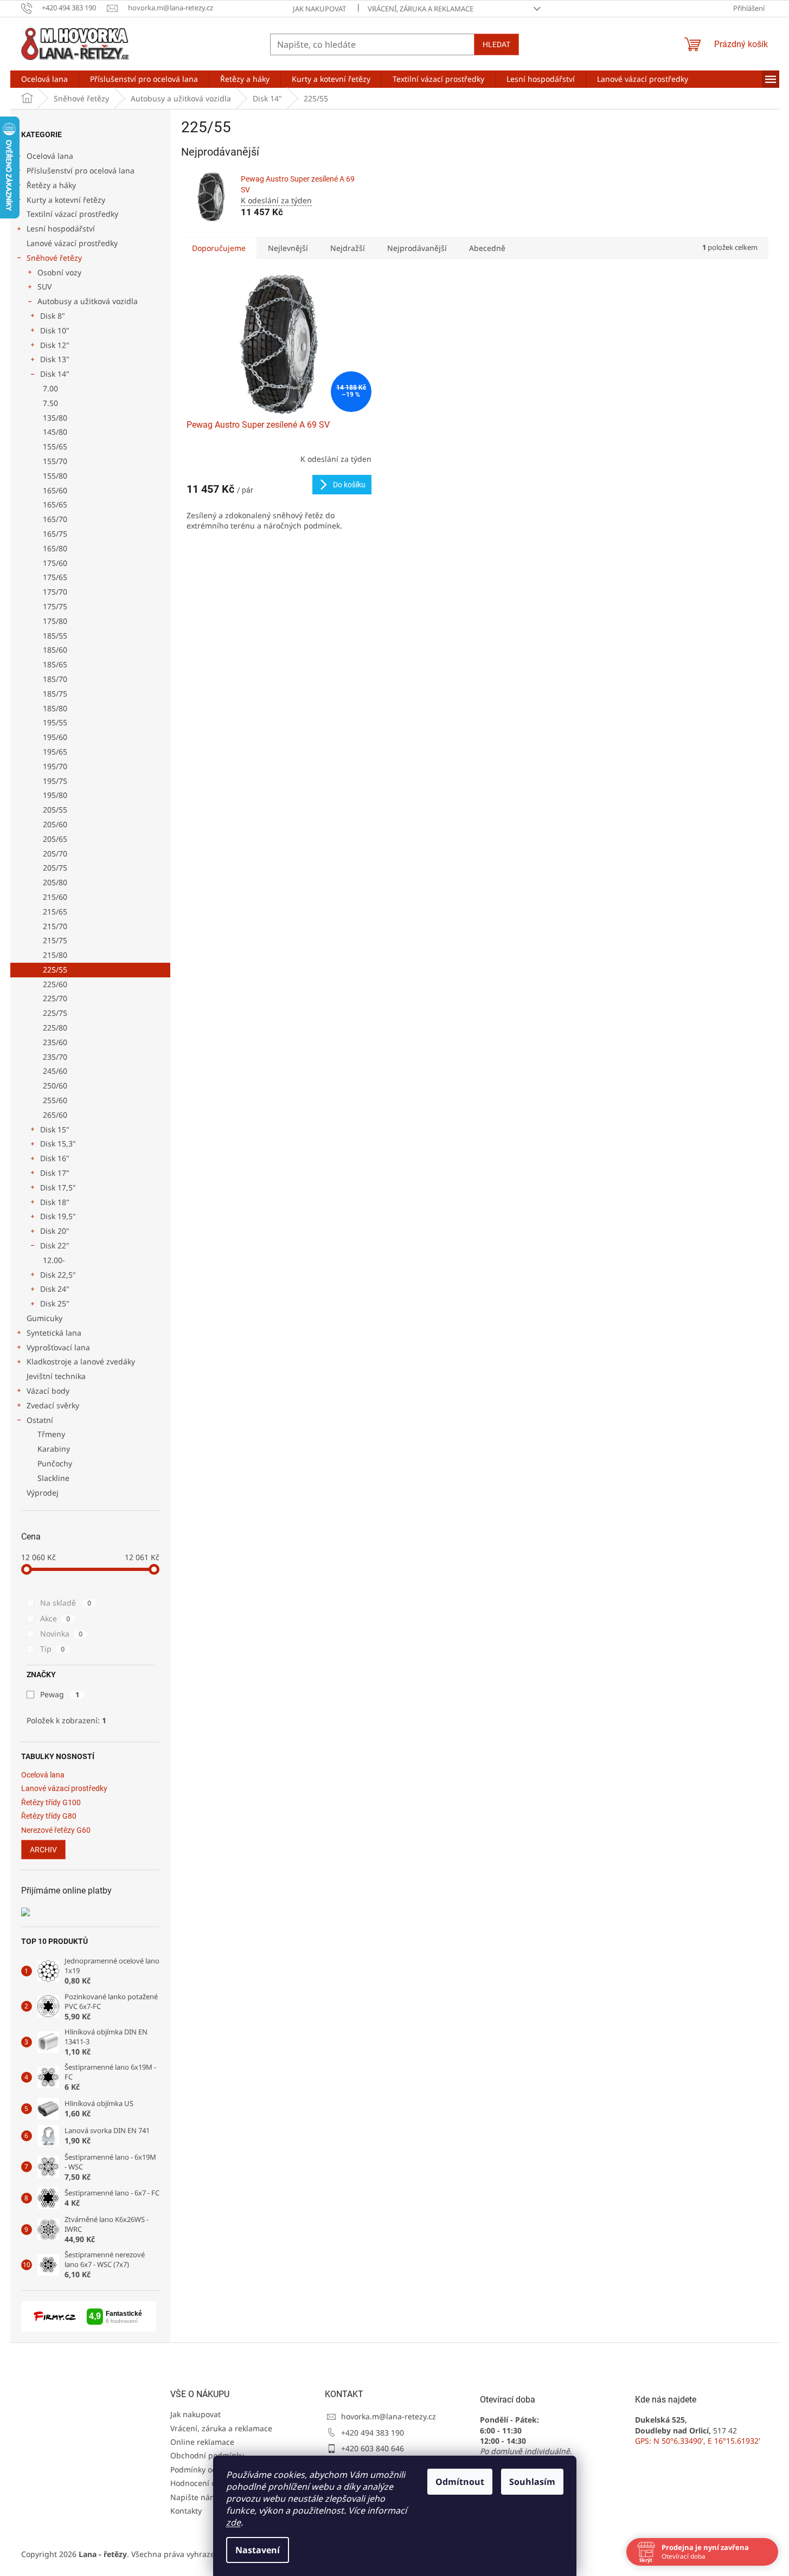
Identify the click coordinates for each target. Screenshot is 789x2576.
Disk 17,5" (58, 1187)
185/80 (55, 708)
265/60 (55, 1115)
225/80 (55, 1028)
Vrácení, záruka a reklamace (421, 9)
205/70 (55, 854)
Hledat (496, 44)
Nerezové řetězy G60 (56, 1830)
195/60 (55, 737)
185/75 (55, 694)
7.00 (50, 388)
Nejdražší (348, 248)
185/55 (55, 636)
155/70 (55, 461)
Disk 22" (55, 1245)
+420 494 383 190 (373, 2433)
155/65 (55, 446)
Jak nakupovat (319, 9)
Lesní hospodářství (61, 228)
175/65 (55, 577)
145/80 (55, 432)
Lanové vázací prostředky (72, 243)
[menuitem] (44, 79)
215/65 (55, 912)
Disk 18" (55, 1202)
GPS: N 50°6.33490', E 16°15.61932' (698, 2441)
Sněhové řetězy (54, 258)
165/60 (55, 490)
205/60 (55, 824)
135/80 (55, 418)
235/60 (55, 1042)
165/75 (55, 534)
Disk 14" (55, 374)
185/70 (55, 679)
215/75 (55, 940)
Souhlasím (532, 2482)
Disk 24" (55, 1289)
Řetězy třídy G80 (49, 1816)
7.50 (50, 403)
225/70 (55, 998)
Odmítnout (460, 2482)
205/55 (55, 810)
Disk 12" (55, 345)
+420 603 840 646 (373, 2448)
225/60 (55, 984)
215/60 (55, 897)
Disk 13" (55, 359)
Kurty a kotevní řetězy (66, 200)
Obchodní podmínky (207, 2455)
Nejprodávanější (417, 248)
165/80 (55, 548)
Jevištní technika (56, 1376)
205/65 (55, 839)
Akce (55, 1618)
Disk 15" (55, 1129)
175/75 (55, 606)
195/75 (55, 781)
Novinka (61, 1634)
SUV (44, 286)
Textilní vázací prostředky (72, 214)
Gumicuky (44, 1318)
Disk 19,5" (58, 1216)
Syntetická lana (54, 1333)
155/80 (55, 476)
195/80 (55, 795)
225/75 (55, 1013)
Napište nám (194, 2497)
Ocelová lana (50, 156)
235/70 (55, 1057)
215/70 (55, 926)
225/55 (55, 970)
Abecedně (487, 248)
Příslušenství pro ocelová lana (81, 170)
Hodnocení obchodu (207, 2483)
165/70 (55, 519)
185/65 (55, 664)
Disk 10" (55, 330)
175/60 (55, 563)
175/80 (55, 621)
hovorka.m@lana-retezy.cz (389, 2416)
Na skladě (66, 1603)
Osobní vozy (59, 272)
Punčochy (55, 1463)
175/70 (55, 592)
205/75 (55, 868)
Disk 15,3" (58, 1144)
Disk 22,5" (58, 1275)
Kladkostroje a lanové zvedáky (81, 1361)
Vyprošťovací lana (58, 1347)
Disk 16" (55, 1158)
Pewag (60, 1694)
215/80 (55, 955)
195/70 (55, 766)
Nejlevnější (288, 248)
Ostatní (40, 1420)
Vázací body (48, 1391)
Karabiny (54, 1449)
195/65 (55, 752)
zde (233, 2522)
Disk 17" (55, 1173)
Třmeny (51, 1434)
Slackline (53, 1478)
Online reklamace (202, 2442)
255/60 (55, 1100)
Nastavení (258, 2550)
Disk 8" (53, 316)
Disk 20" (55, 1231)
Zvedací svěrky (53, 1405)
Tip (52, 1649)
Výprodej (43, 1493)
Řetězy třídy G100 (51, 1803)
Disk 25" (55, 1303)
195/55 (55, 722)
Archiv (43, 1850)
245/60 (55, 1071)
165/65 (55, 504)
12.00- (54, 1260)
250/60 (55, 1086)
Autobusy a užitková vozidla (88, 301)
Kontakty (186, 2511)
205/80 (55, 882)
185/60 (55, 650)
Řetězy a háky (51, 185)
